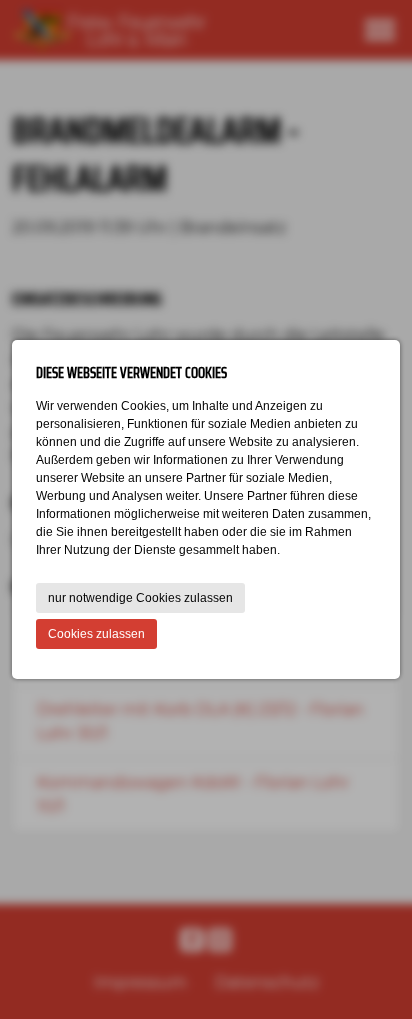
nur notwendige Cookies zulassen (140, 598)
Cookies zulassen (96, 634)
